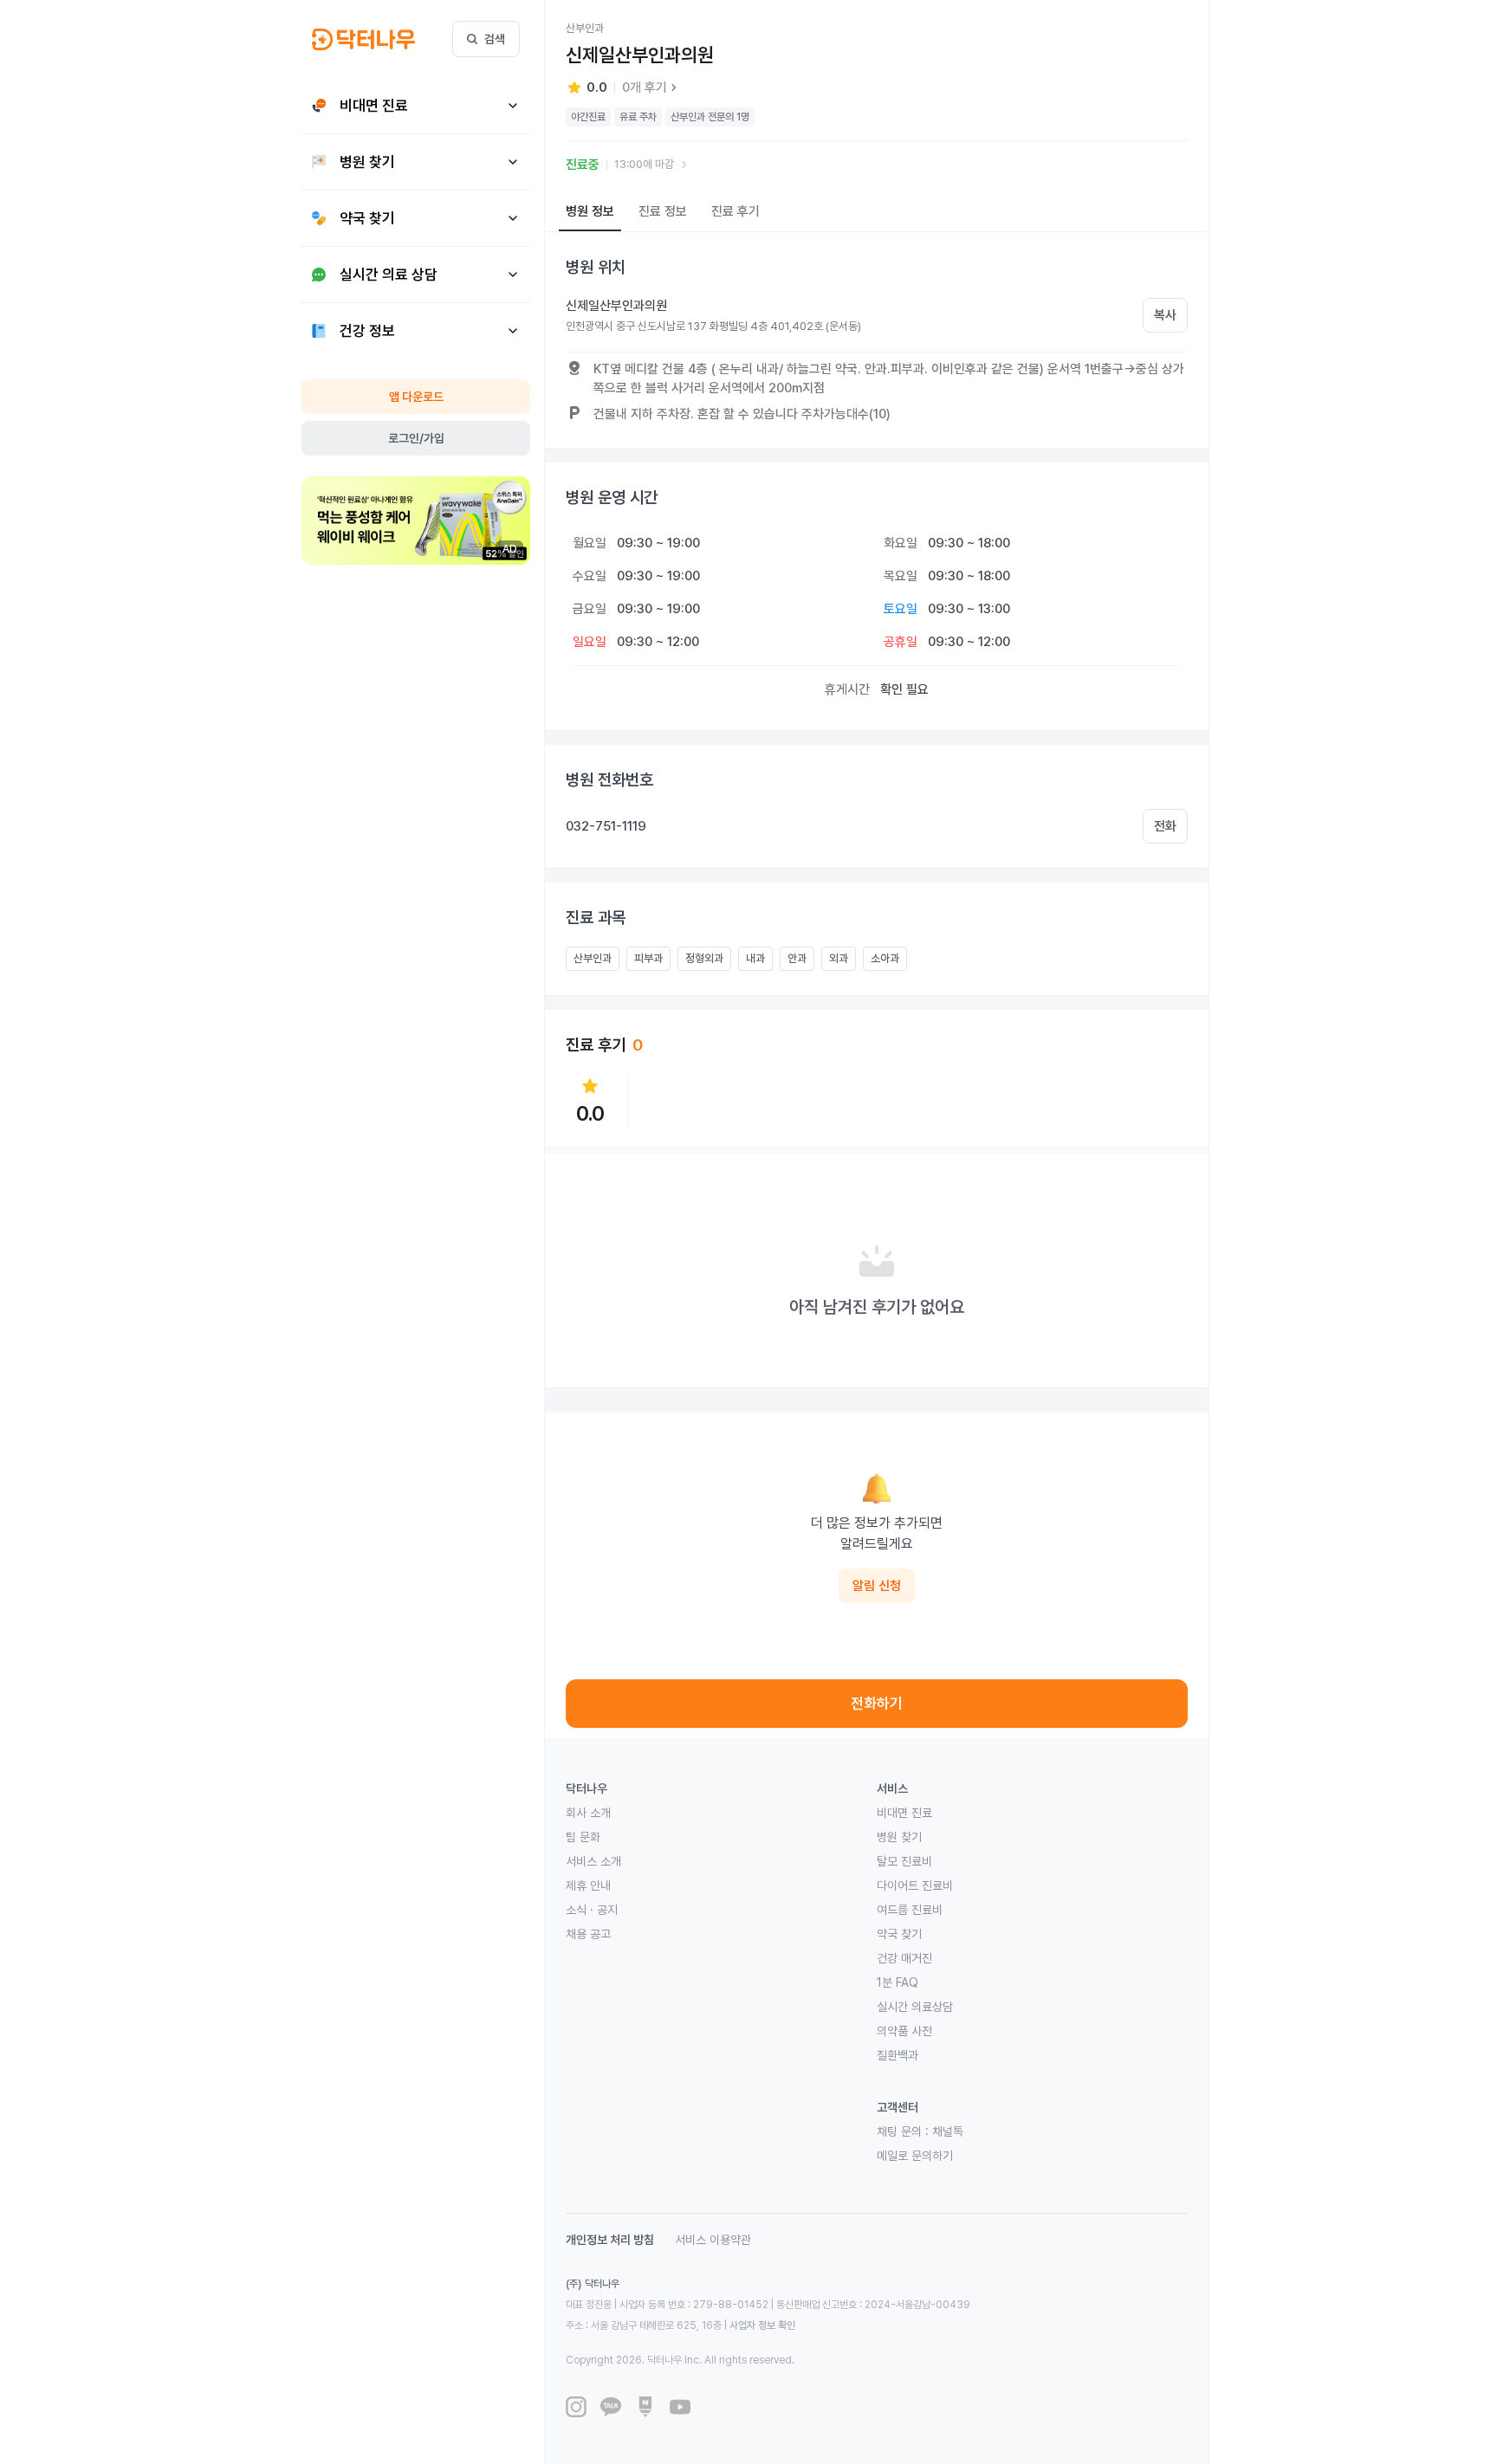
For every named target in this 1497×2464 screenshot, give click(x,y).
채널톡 (948, 2131)
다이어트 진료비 (915, 1885)
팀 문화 (583, 1837)
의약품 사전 (904, 2031)
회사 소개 (588, 1813)
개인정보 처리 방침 (610, 2240)
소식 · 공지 (592, 1910)
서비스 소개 (593, 1861)
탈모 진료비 (904, 1861)
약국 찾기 (899, 1934)
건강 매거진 (904, 1958)
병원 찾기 (899, 1837)
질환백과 (898, 2055)
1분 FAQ (898, 1982)
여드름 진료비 (910, 1910)
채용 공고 (588, 1934)
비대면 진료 (904, 1813)
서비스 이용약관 (713, 2240)
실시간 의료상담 (915, 2007)
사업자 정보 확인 (762, 2325)
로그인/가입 (416, 438)
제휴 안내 (588, 1885)
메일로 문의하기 (915, 2156)
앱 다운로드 (416, 397)
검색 (495, 39)
